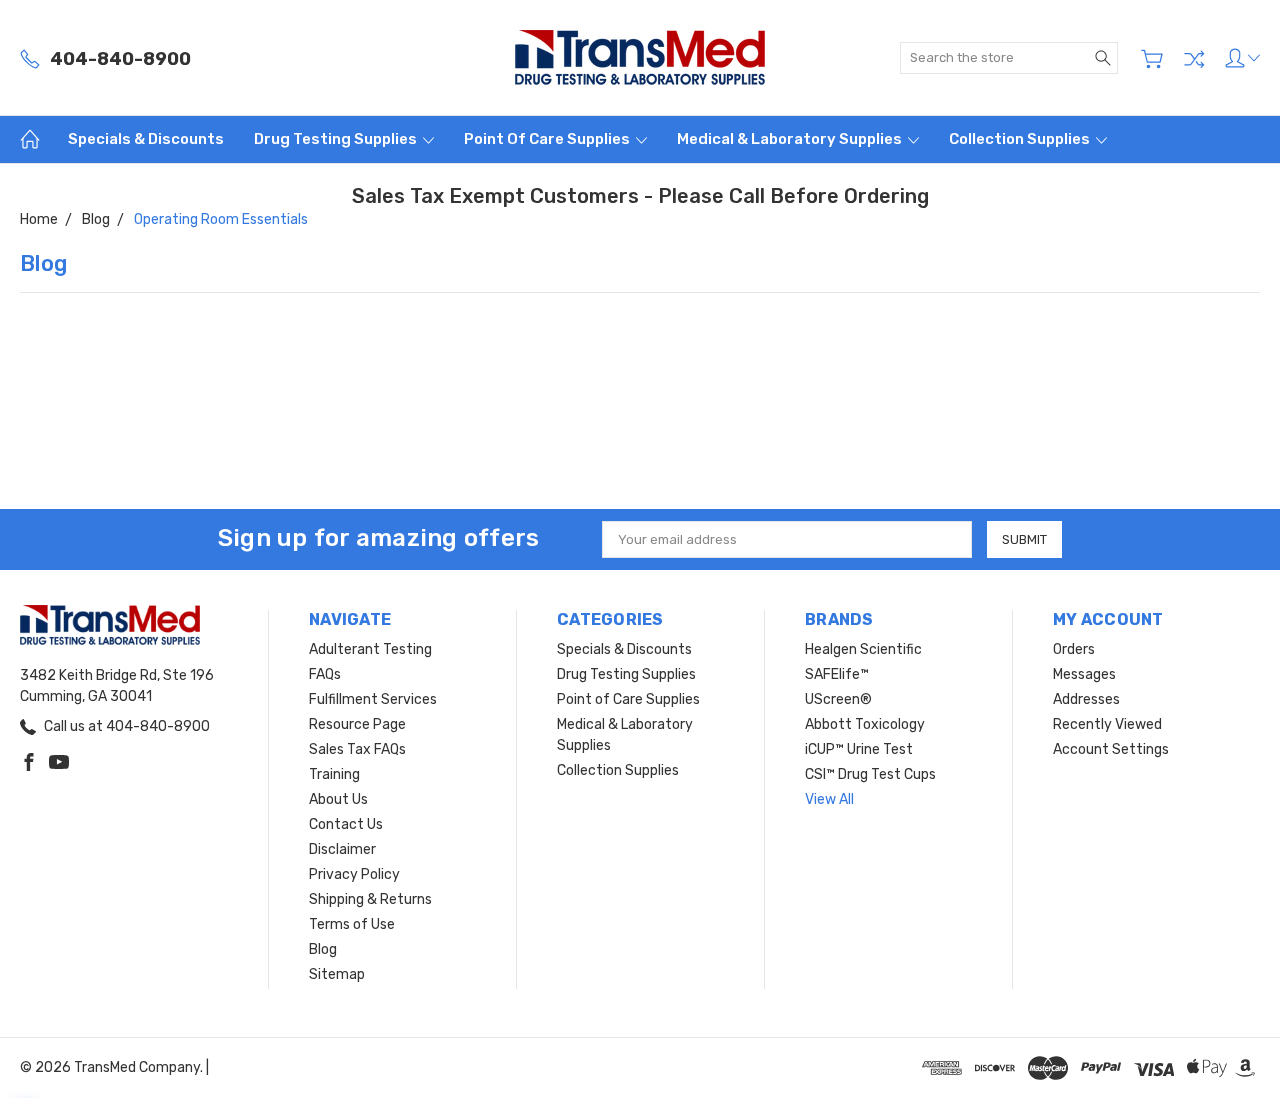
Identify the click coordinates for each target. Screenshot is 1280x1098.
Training (334, 774)
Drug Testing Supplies (337, 139)
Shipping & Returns (370, 899)
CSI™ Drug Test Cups (870, 774)
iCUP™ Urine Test (859, 749)
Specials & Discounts (146, 139)
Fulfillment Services (373, 699)
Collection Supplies (1021, 139)
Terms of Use (352, 924)
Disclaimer (342, 849)
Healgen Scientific (863, 649)
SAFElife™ (837, 674)
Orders (1074, 649)
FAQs (325, 674)
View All (829, 799)
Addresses (1086, 699)
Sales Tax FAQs (357, 749)
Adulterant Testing (370, 649)
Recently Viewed (1107, 724)
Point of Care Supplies (548, 139)
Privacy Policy (354, 874)
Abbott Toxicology (865, 724)
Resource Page (357, 724)
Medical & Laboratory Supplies (791, 139)
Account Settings (1111, 749)
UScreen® (838, 699)
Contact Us (346, 824)
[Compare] (1194, 59)
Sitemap (337, 974)
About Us (338, 799)
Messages (1084, 674)
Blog (323, 949)
